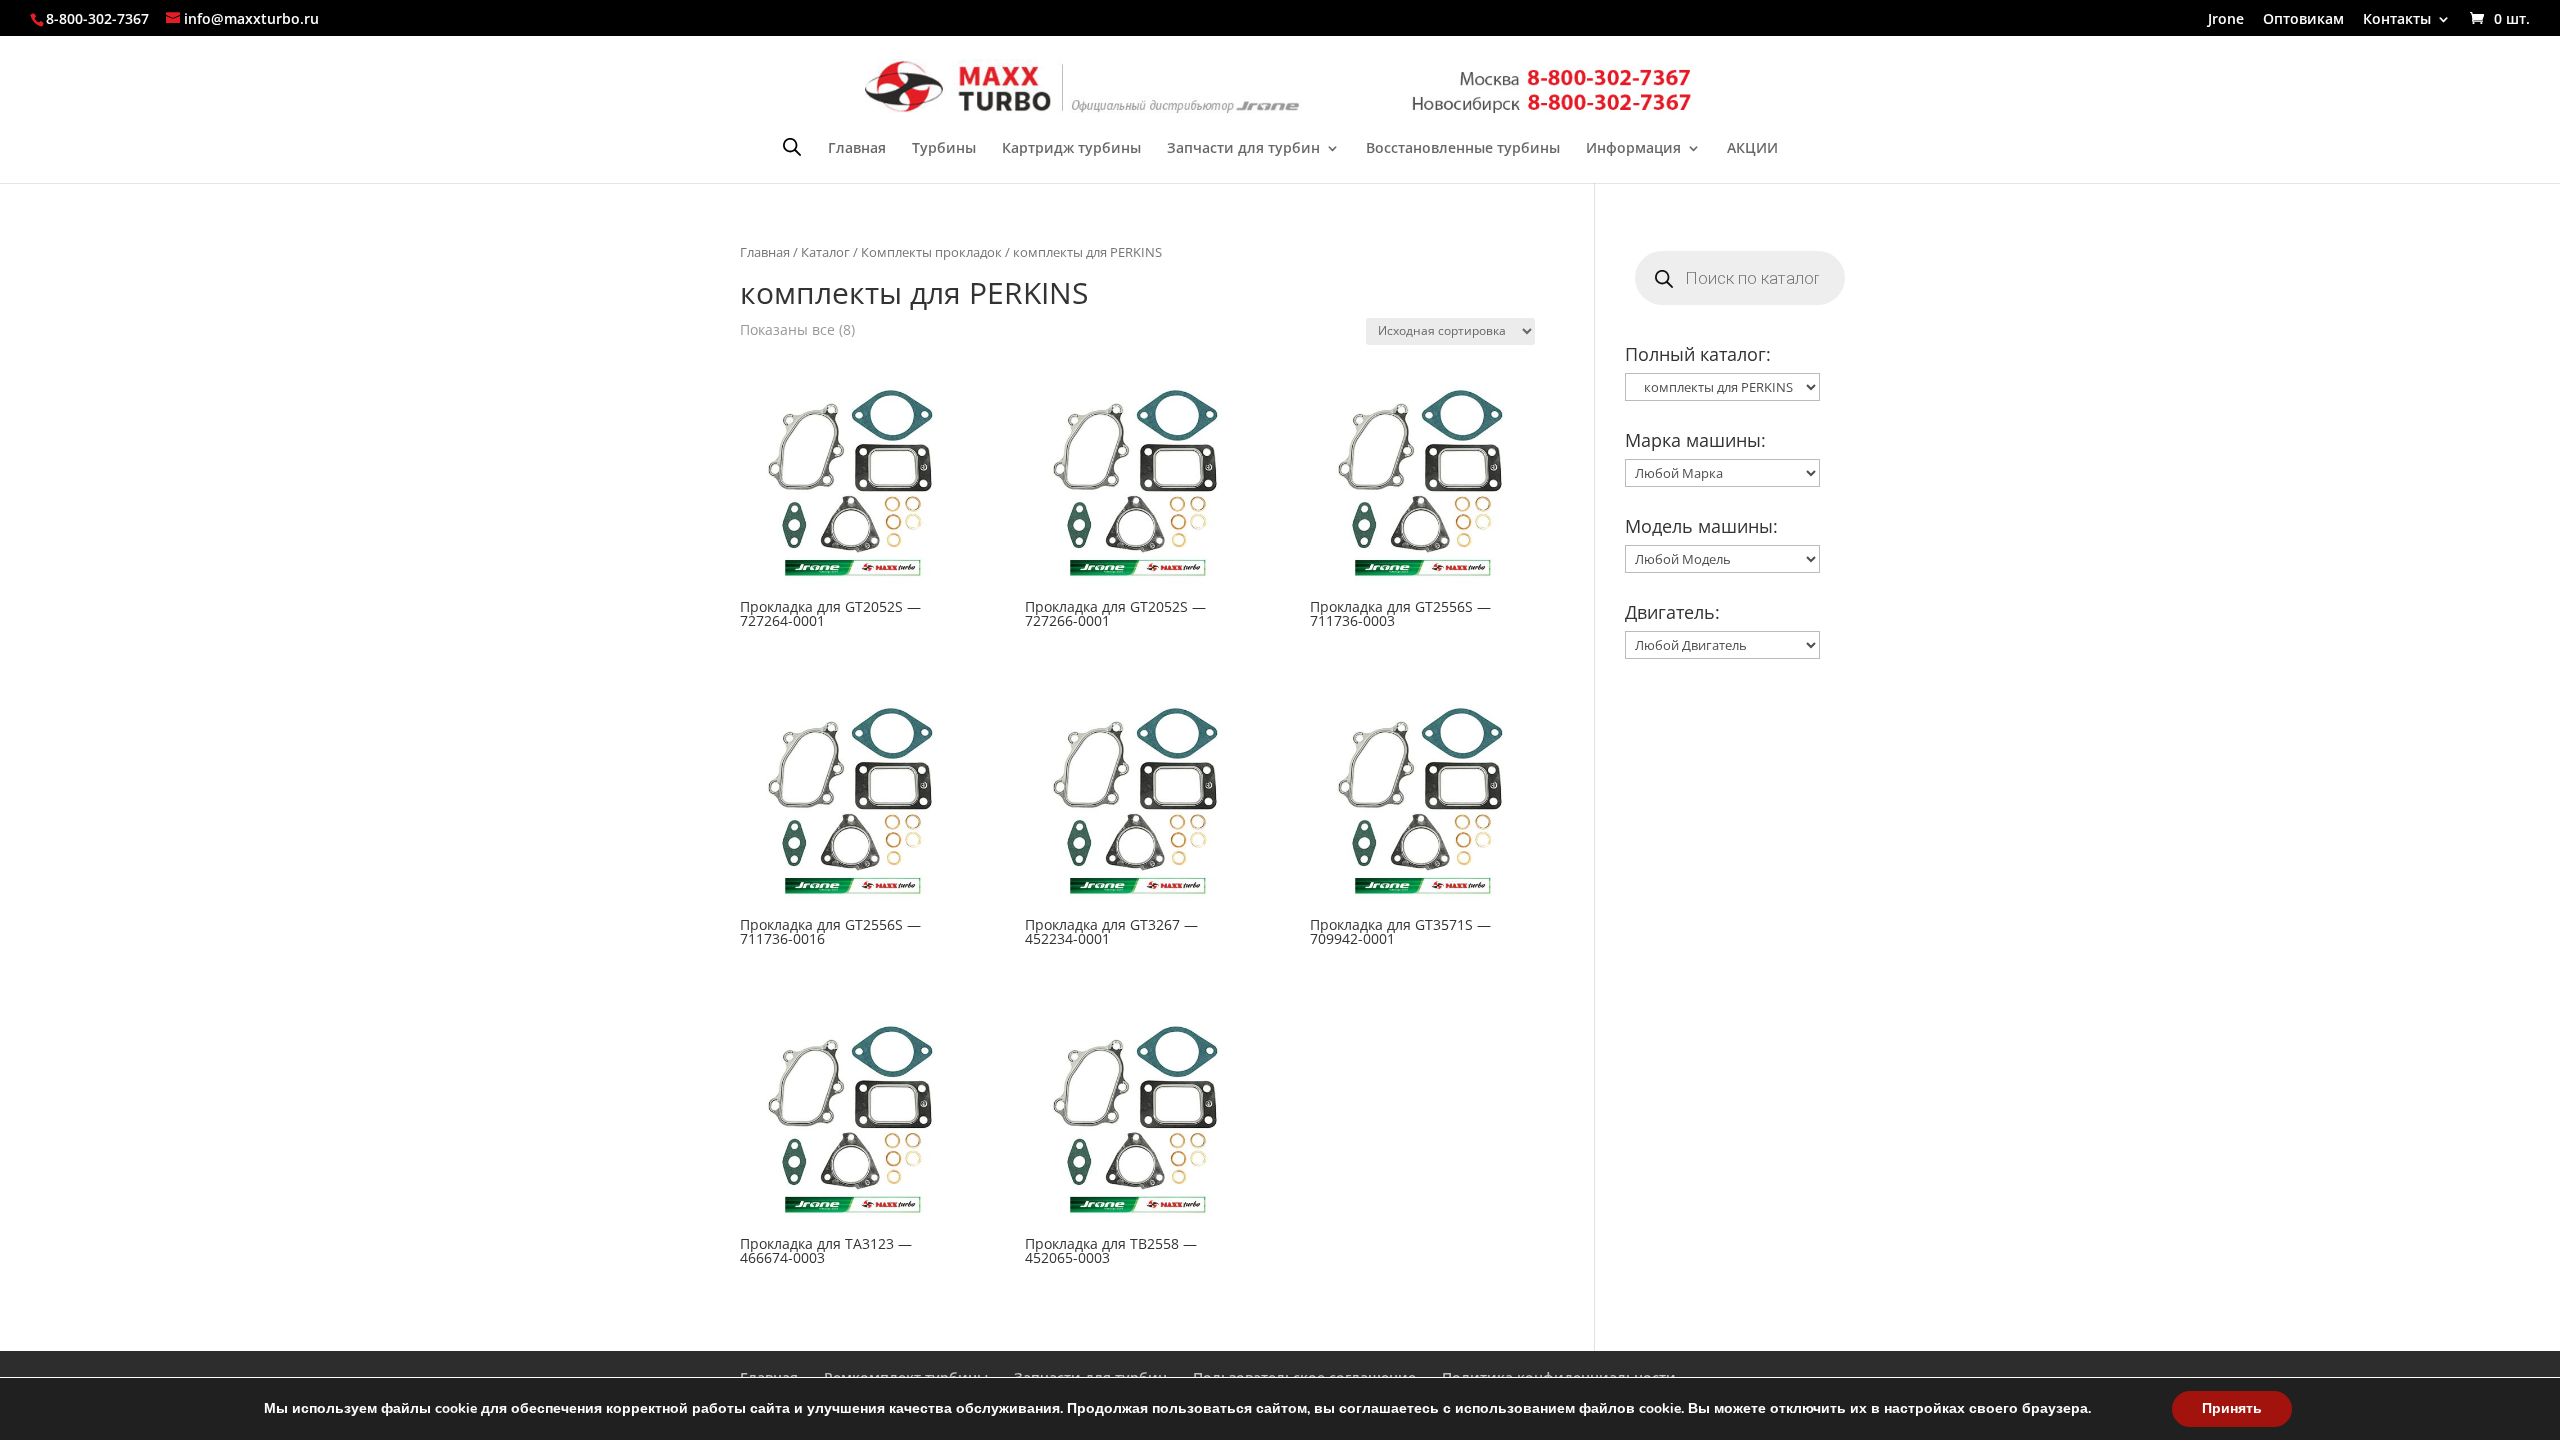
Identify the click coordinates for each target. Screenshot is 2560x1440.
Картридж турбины (1071, 149)
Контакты (2397, 20)
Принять (2232, 1408)
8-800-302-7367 (97, 18)
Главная (857, 149)
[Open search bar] (792, 146)
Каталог (825, 252)
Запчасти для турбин (1243, 149)
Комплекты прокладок (931, 252)
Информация (1633, 149)
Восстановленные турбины (1463, 149)
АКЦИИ (1752, 149)
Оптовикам (2303, 20)
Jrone (2226, 20)
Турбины (944, 149)
